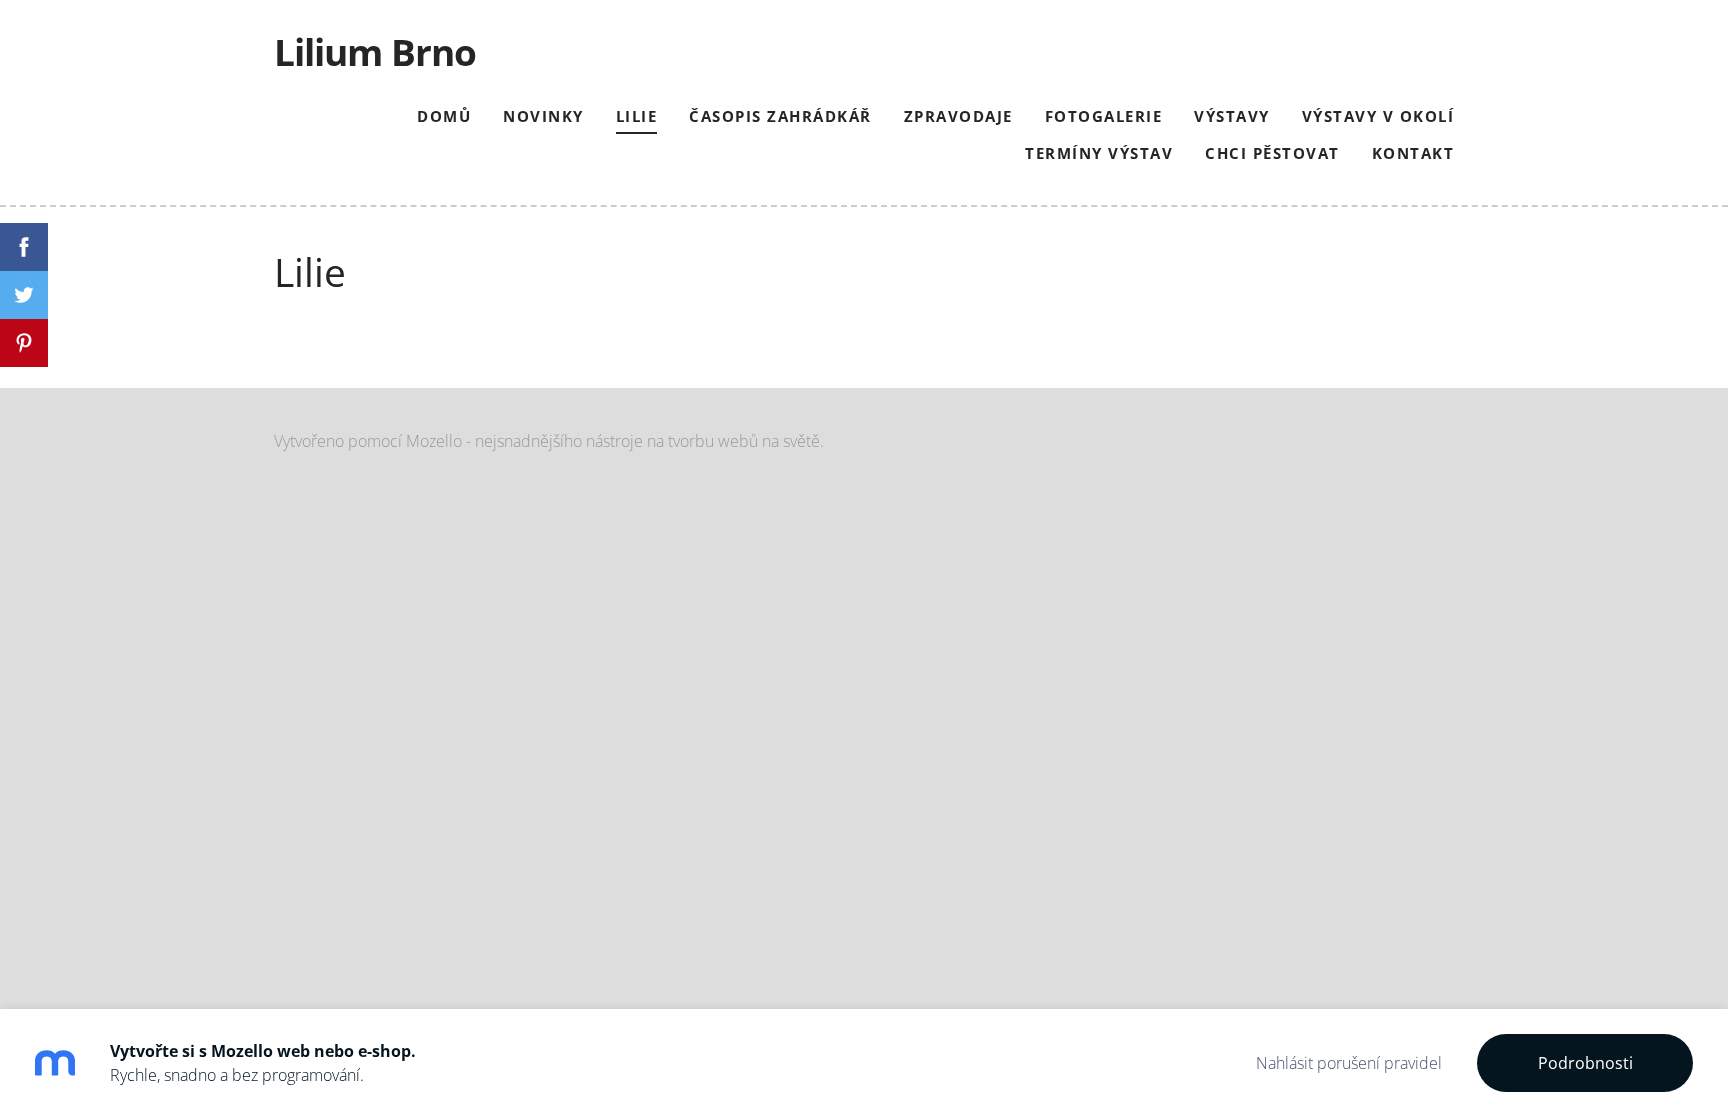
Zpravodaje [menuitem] (958, 116)
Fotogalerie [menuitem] (1104, 116)
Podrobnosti (1585, 1063)
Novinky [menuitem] (543, 116)
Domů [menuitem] (444, 116)
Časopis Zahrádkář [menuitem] (780, 116)
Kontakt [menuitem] (1413, 153)
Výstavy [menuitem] (1232, 116)
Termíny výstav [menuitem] (1099, 153)
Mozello (434, 441)
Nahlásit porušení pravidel (1349, 1063)
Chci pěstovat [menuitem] (1272, 153)
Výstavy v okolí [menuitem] (1378, 116)
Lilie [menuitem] (637, 116)
